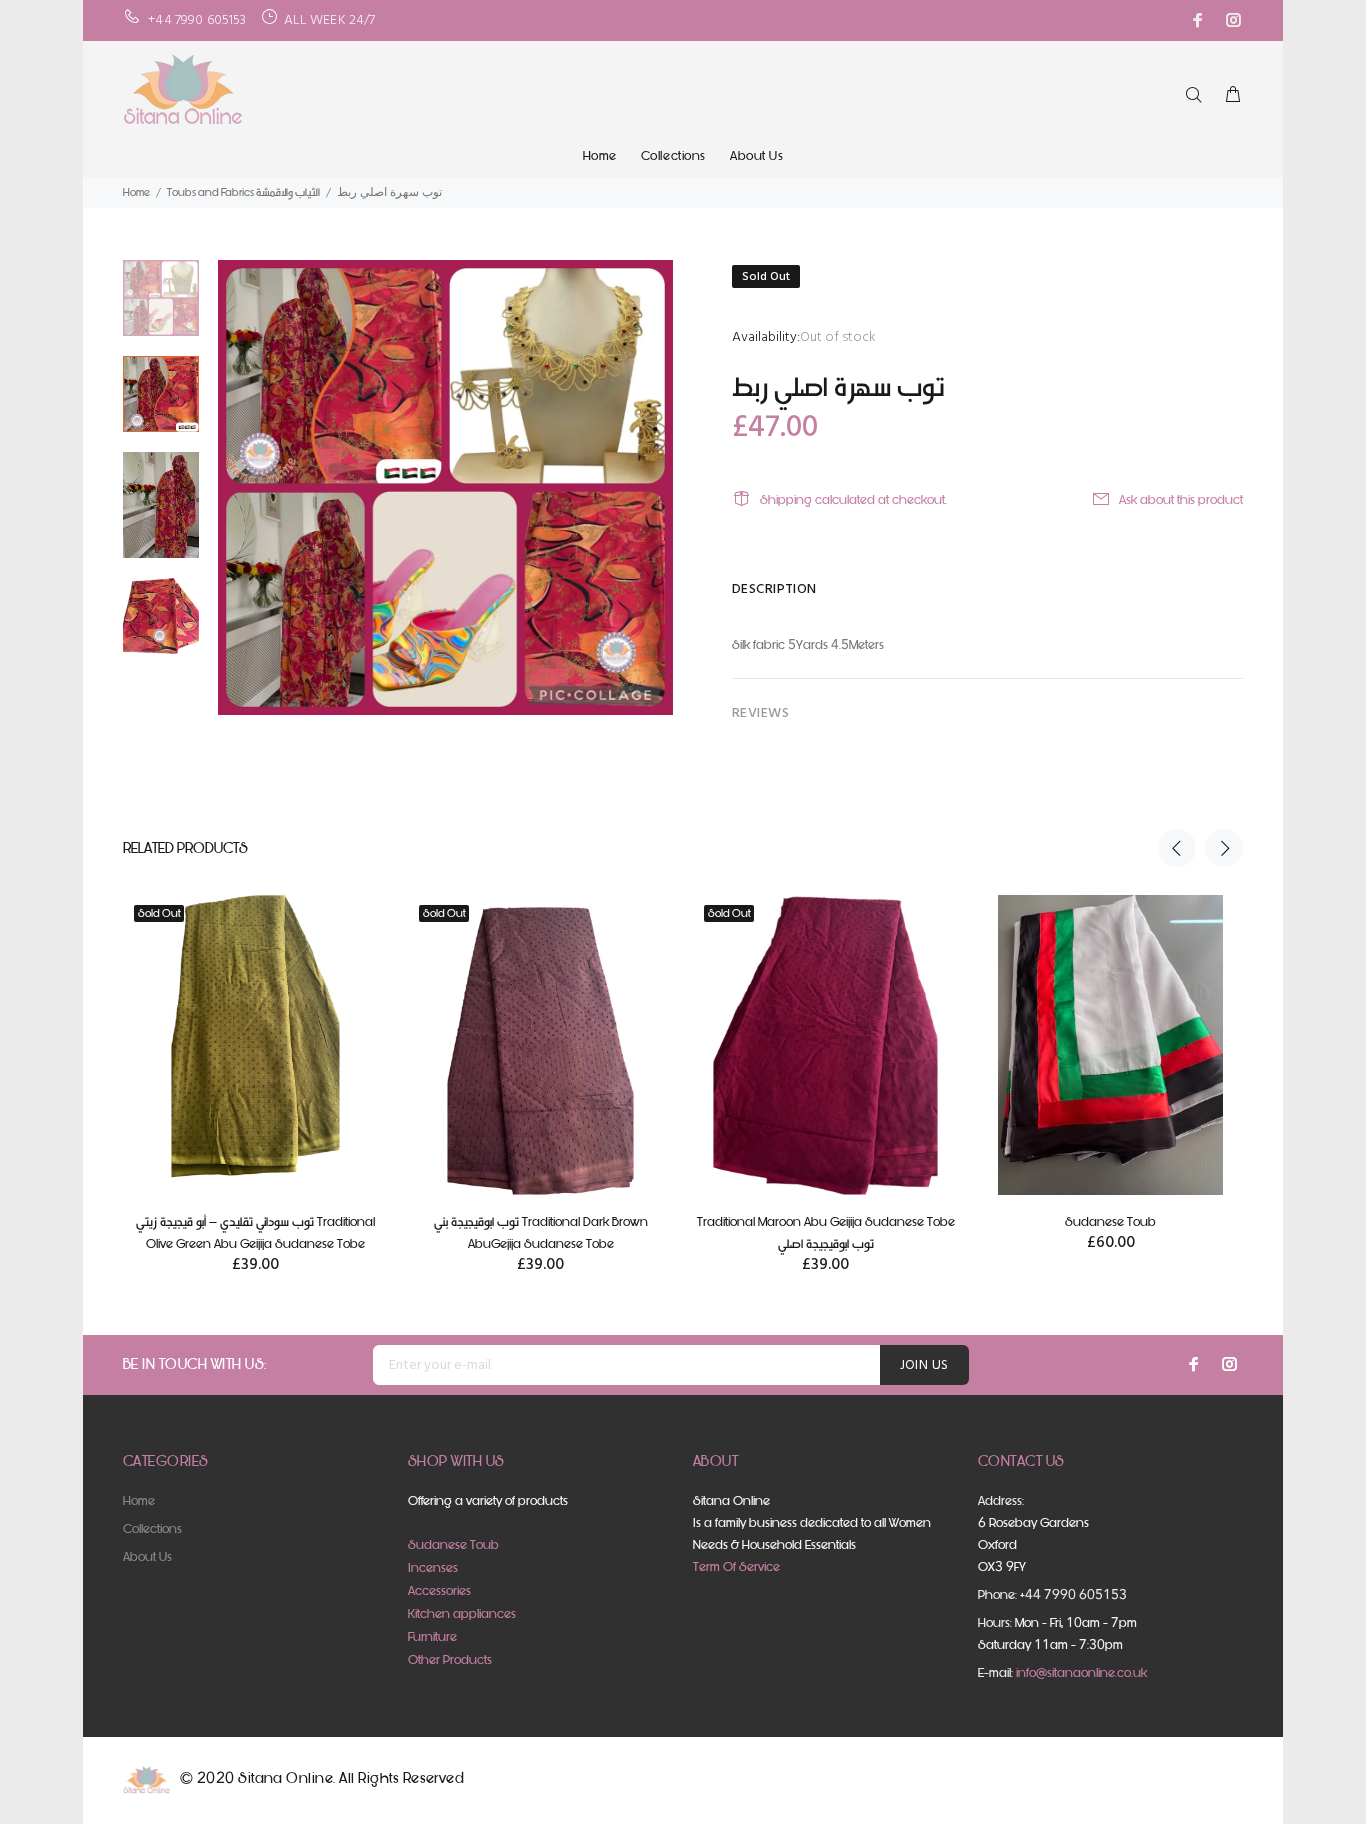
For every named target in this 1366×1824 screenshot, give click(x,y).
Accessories (439, 1590)
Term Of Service (736, 1566)
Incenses (433, 1567)
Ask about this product (1181, 499)
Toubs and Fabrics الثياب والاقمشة (243, 192)
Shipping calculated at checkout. (853, 499)
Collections (673, 155)
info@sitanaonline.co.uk (1081, 1672)
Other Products (450, 1659)
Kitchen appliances (462, 1613)
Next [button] (1224, 848)
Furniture (432, 1636)
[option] (161, 308)
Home (600, 155)
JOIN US (924, 1365)
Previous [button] (1177, 848)
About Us (756, 155)
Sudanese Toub (1110, 1221)
